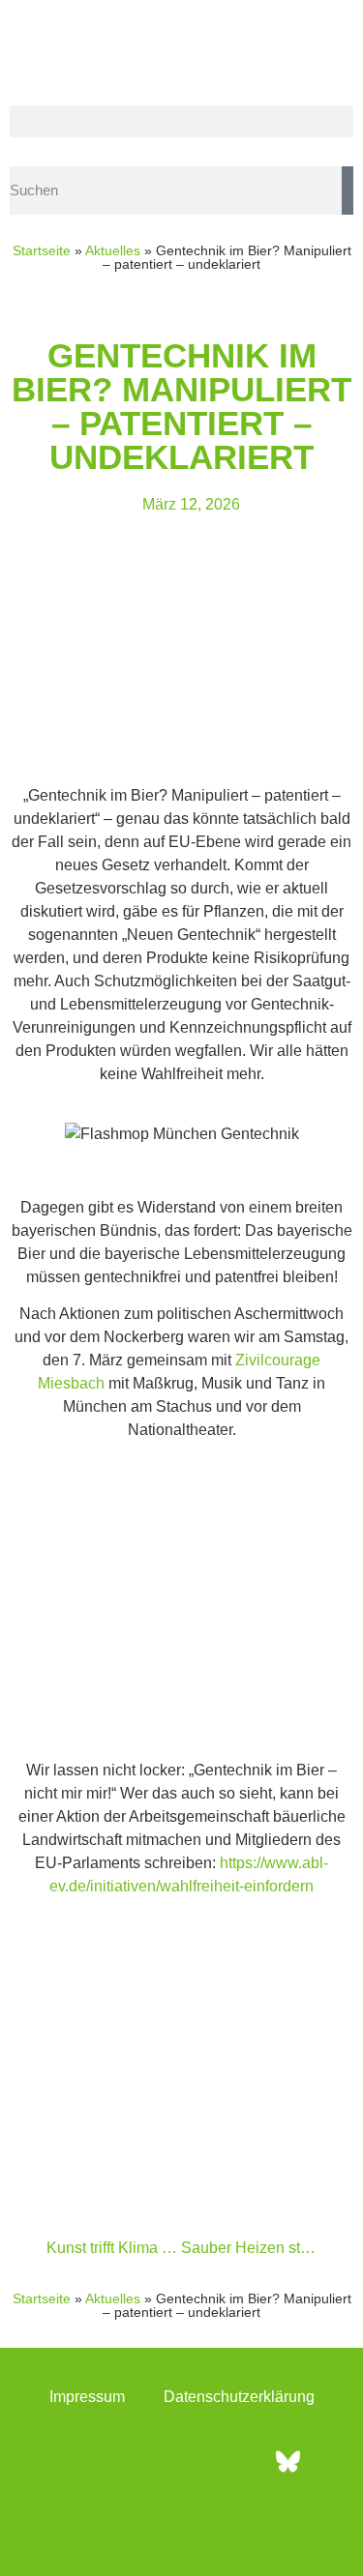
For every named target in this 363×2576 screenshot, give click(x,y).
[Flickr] (182, 2461)
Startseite (42, 250)
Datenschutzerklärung (239, 2397)
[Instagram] (129, 2461)
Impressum (87, 2397)
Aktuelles (113, 250)
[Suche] (348, 190)
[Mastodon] (235, 2461)
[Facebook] (76, 2461)
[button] (181, 121)
